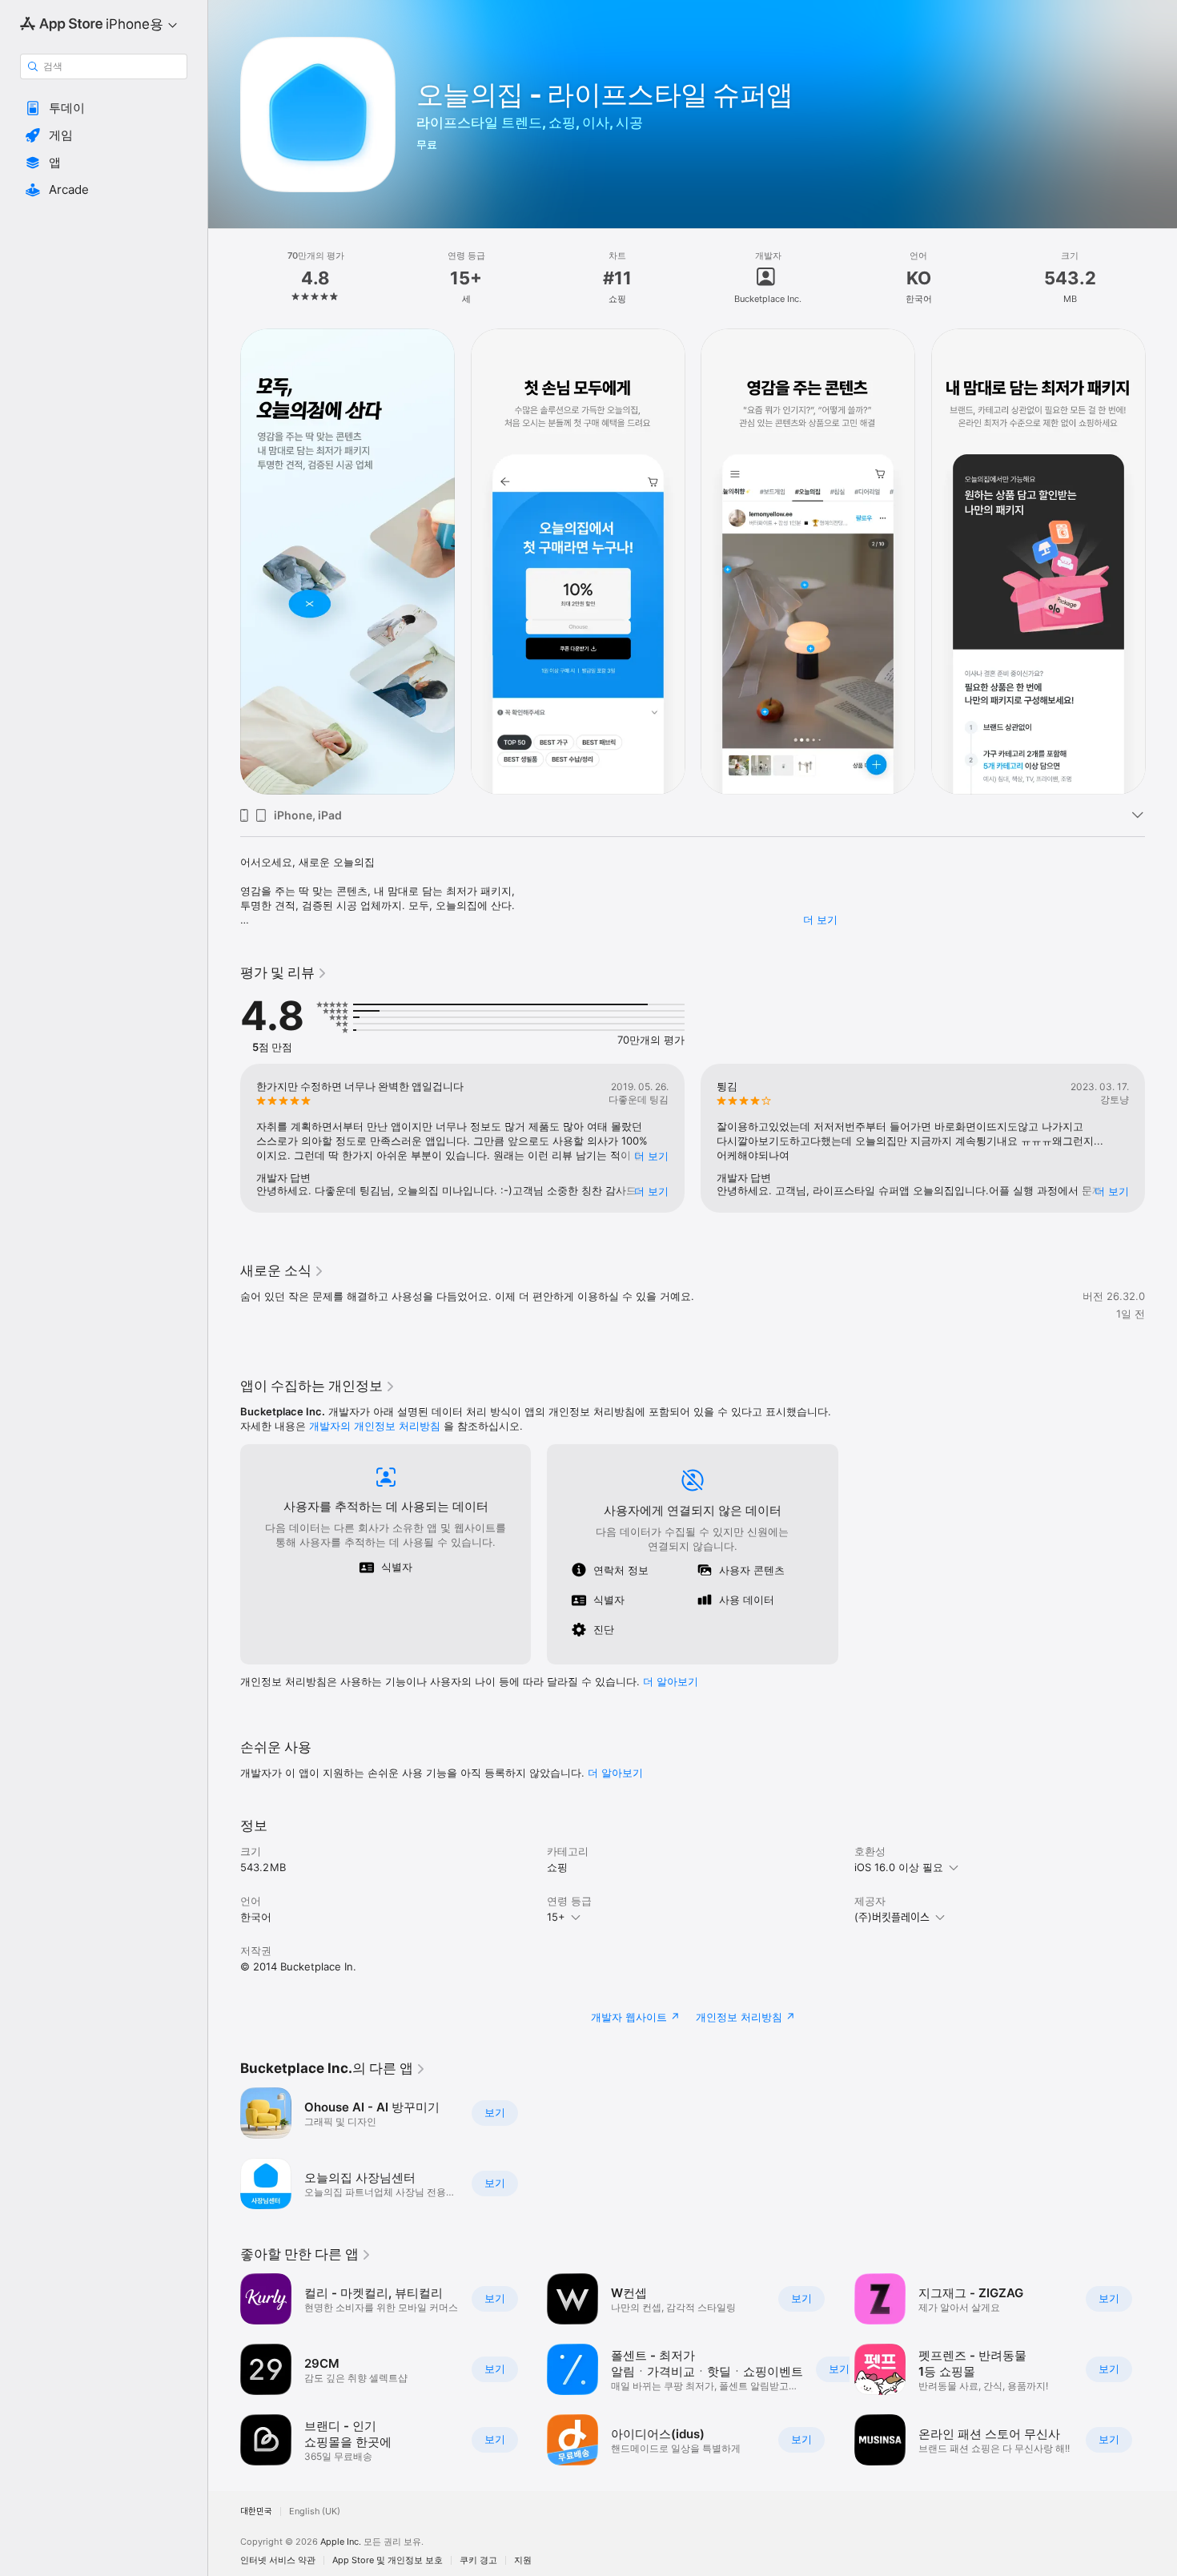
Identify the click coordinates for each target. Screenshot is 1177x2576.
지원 (523, 2560)
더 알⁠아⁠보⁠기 (671, 1681)
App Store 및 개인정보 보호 (388, 2560)
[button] (104, 108)
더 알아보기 (615, 1773)
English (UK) (315, 2512)
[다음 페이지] (1161, 561)
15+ (556, 1917)
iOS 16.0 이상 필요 (899, 1867)
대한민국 (256, 2512)
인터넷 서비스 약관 (278, 2560)
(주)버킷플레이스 (892, 1917)
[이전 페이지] (224, 561)
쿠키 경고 (478, 2560)
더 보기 (820, 920)
